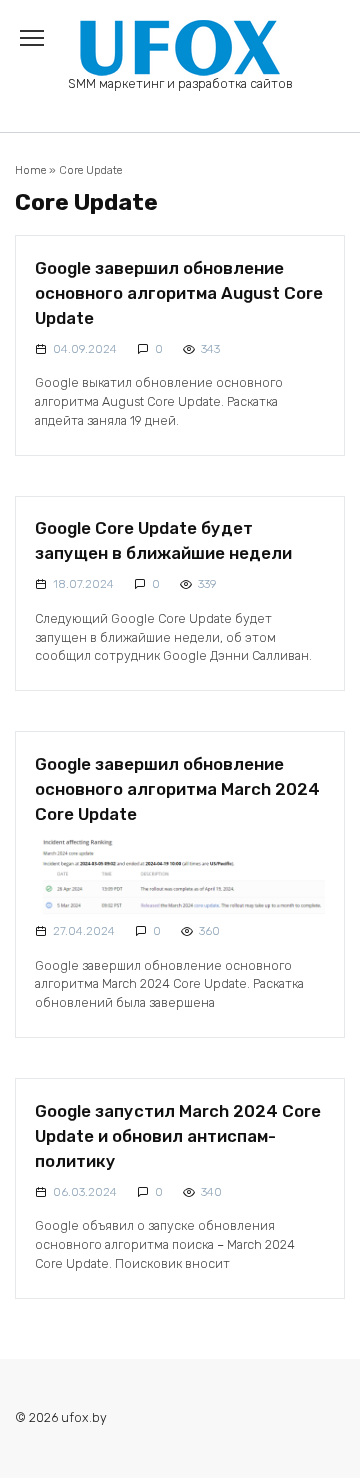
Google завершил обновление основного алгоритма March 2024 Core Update (177, 788)
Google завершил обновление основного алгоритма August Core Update (179, 292)
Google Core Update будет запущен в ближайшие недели (163, 540)
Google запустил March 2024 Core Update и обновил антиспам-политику (178, 1135)
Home (30, 170)
